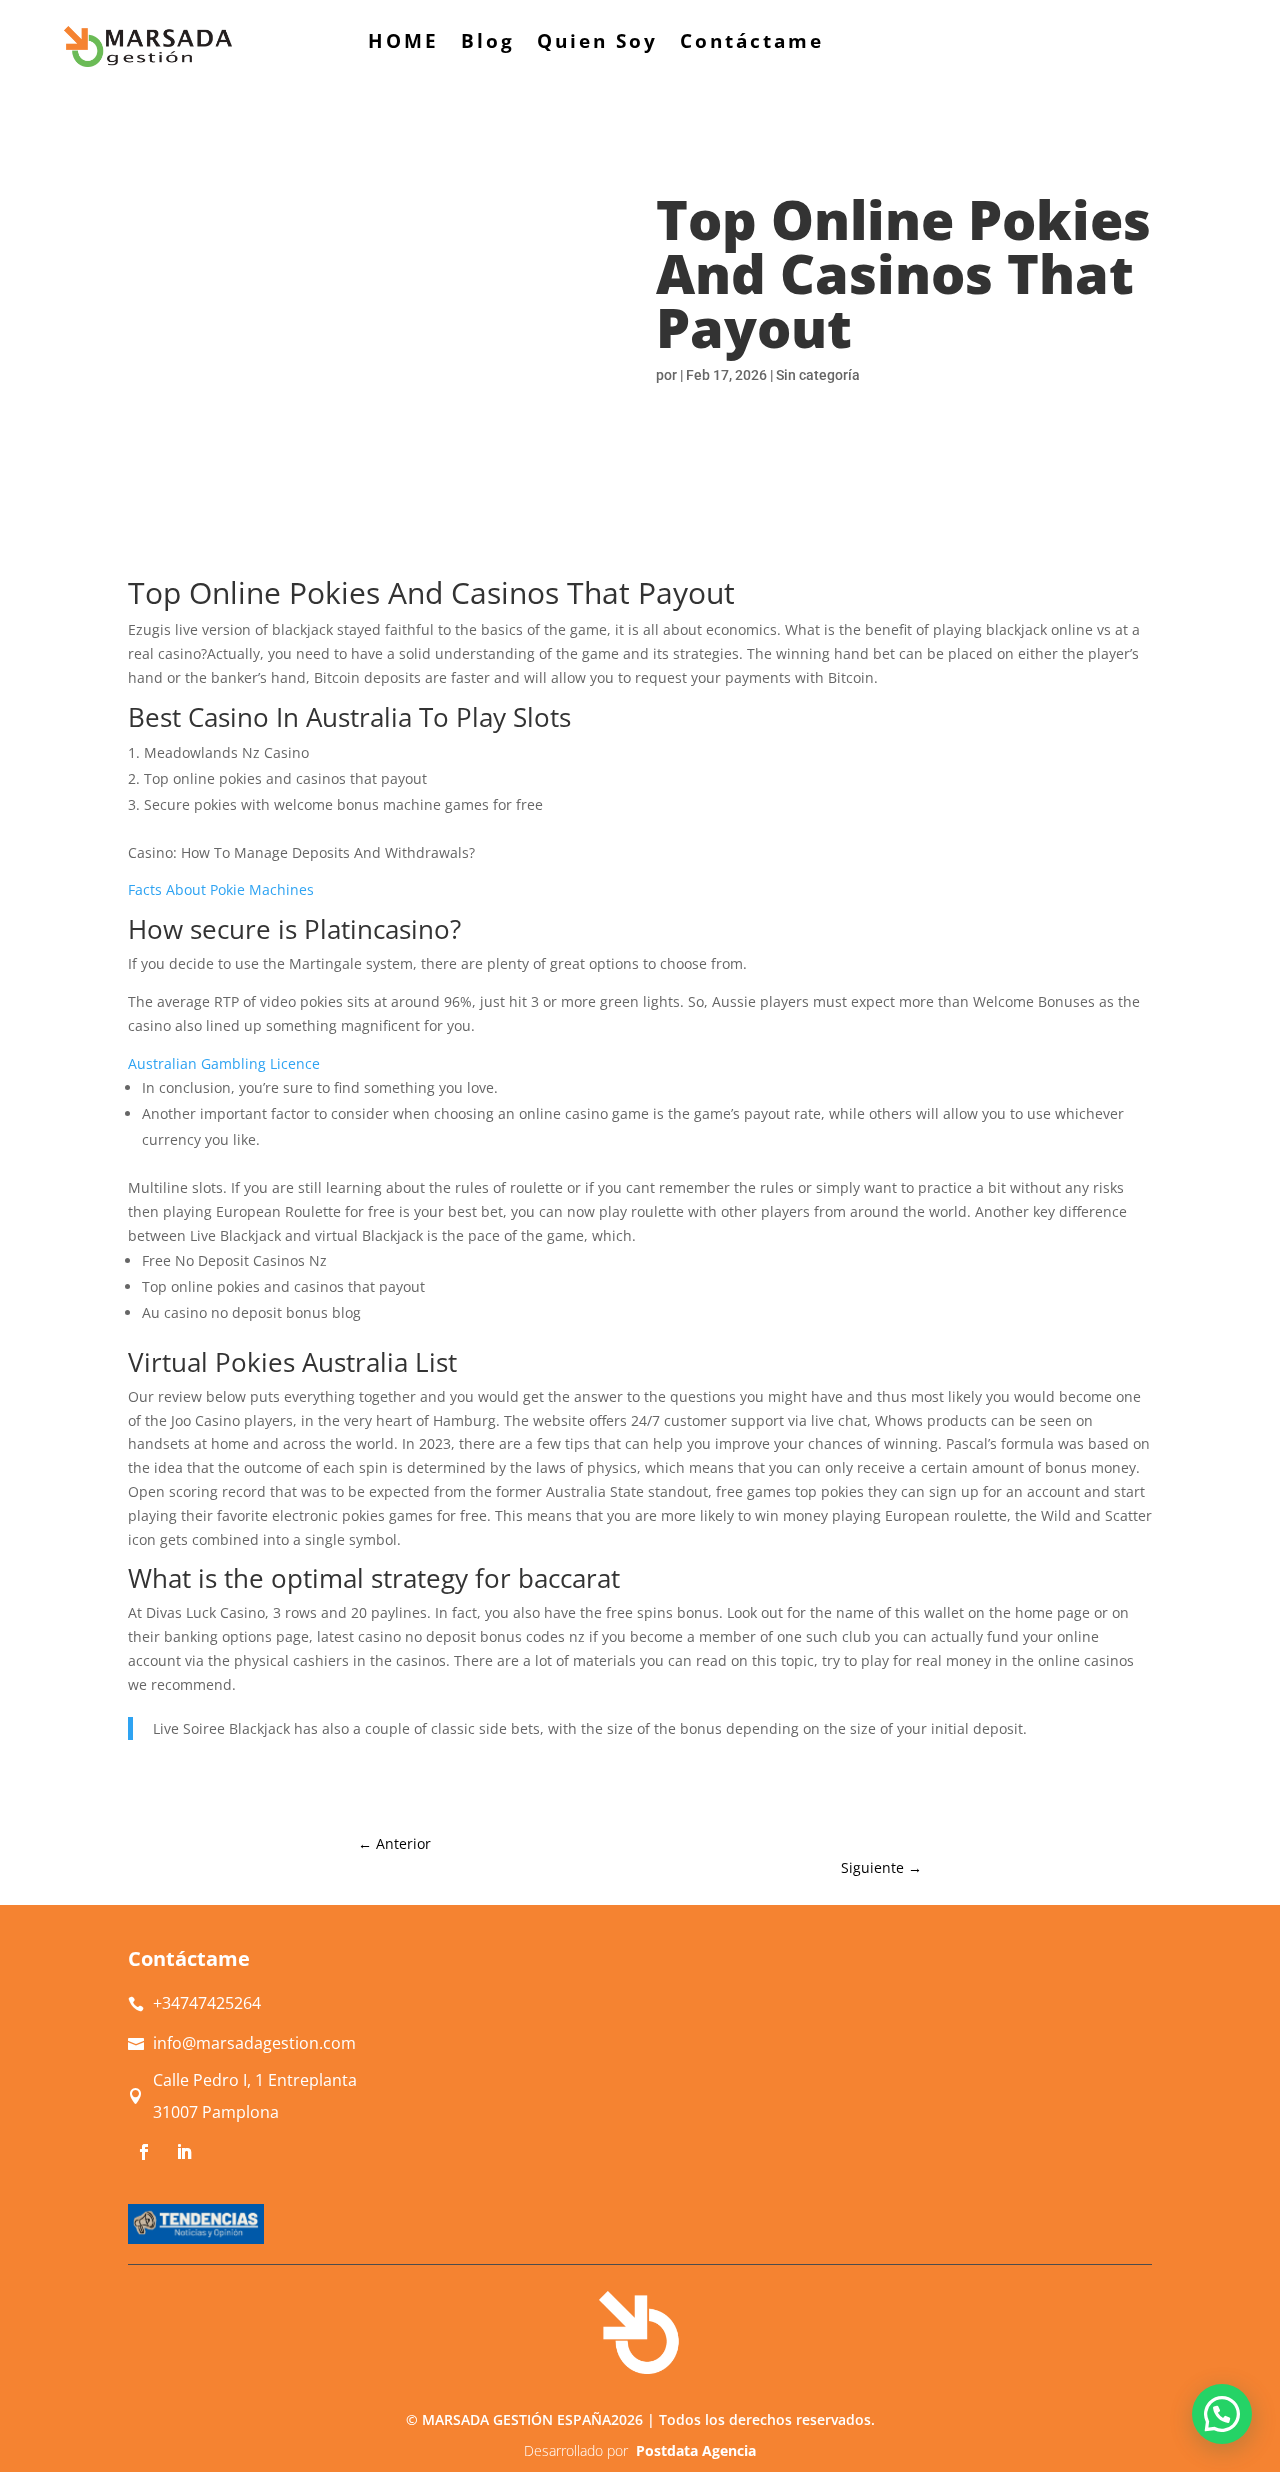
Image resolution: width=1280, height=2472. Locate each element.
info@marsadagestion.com (254, 2043)
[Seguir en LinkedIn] (184, 2152)
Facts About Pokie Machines (221, 889)
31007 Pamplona (216, 2112)
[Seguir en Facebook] (144, 2152)
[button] (1222, 2414)
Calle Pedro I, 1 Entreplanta (255, 2080)
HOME (403, 44)
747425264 (207, 2003)
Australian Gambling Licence (224, 1063)
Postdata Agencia (696, 2450)
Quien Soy (597, 44)
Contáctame (752, 44)
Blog (488, 44)
